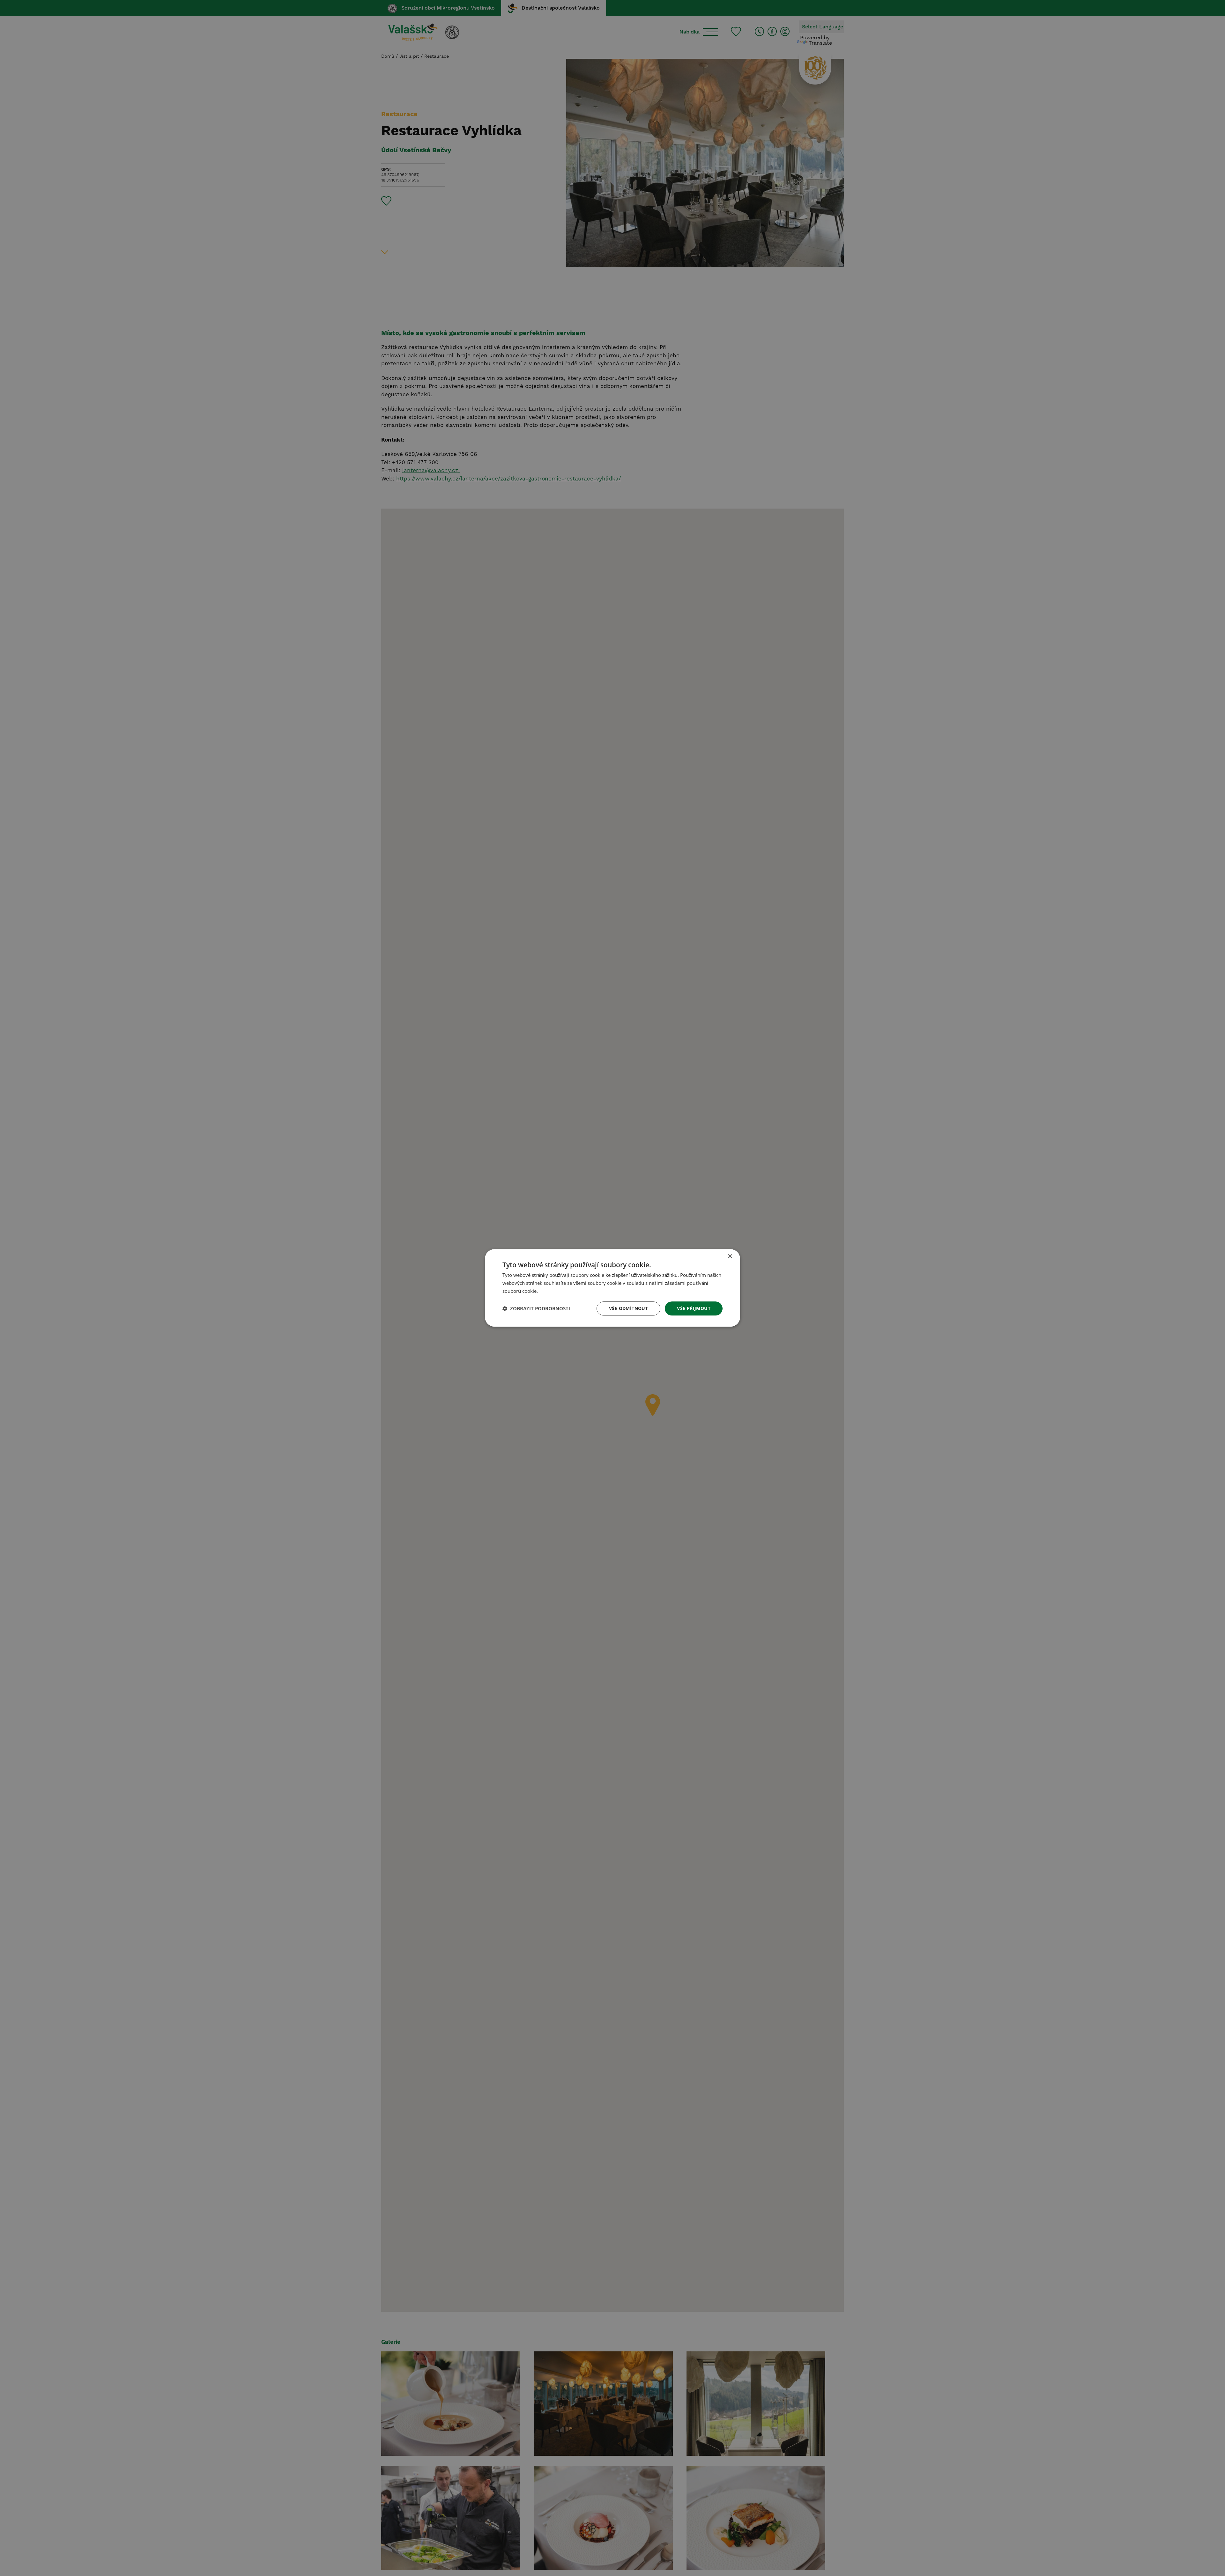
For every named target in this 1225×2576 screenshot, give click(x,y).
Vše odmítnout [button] (628, 1308)
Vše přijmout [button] (694, 1308)
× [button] (730, 1257)
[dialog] (612, 1288)
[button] (536, 1308)
